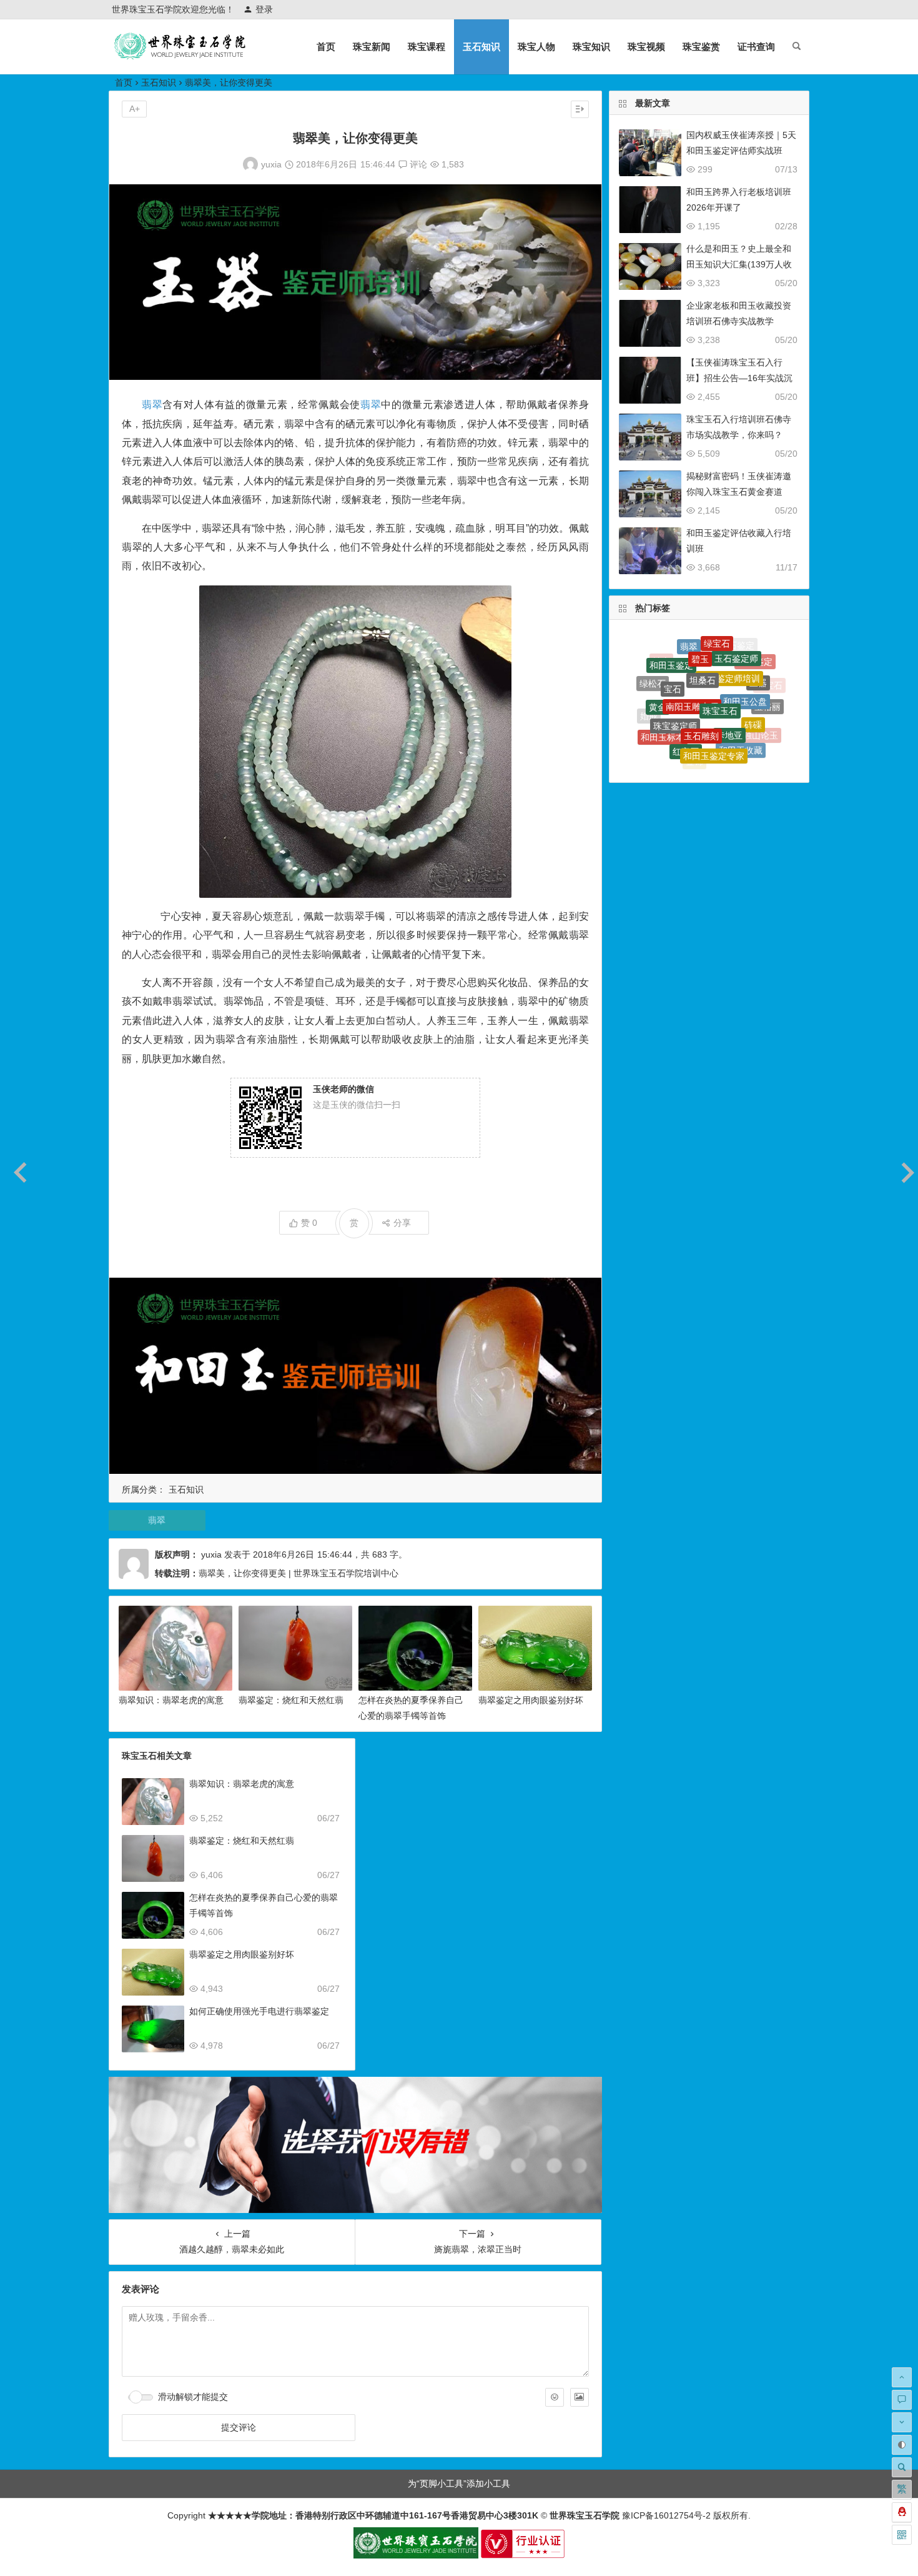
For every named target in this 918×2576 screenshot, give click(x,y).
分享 (402, 1223)
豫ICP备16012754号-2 (665, 2515)
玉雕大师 (698, 762)
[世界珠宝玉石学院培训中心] (180, 57)
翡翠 (152, 405)
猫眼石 (656, 730)
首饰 (746, 735)
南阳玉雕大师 (692, 652)
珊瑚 (718, 752)
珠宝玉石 (720, 653)
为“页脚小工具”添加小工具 (459, 2484)
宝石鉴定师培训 (729, 642)
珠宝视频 (646, 47)
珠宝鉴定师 (675, 674)
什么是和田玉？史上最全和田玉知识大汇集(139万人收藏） (739, 264)
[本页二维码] (902, 2535)
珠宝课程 (427, 47)
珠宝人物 (536, 47)
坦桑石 (703, 640)
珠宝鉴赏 (701, 47)
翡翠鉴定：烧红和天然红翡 (291, 1700)
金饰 (694, 729)
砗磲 (753, 680)
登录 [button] (264, 9)
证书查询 (756, 47)
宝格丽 (767, 685)
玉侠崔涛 (734, 757)
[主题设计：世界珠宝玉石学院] (416, 2555)
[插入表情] (555, 2397)
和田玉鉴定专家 (714, 703)
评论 (417, 164)
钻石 (723, 731)
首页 (326, 47)
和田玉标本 (663, 701)
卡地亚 (729, 677)
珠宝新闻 (372, 47)
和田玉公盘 (745, 657)
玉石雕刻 (701, 674)
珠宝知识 (591, 47)
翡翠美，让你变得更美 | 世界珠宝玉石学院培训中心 (299, 1573)
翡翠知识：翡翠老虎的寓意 (171, 1700)
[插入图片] (580, 2397)
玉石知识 (481, 47)
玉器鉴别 (690, 750)
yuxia (271, 164)
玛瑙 (670, 729)
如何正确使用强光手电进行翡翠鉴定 (259, 2011)
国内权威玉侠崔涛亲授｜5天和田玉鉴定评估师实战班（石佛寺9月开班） (741, 151)
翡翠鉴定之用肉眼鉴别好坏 (531, 1700)
